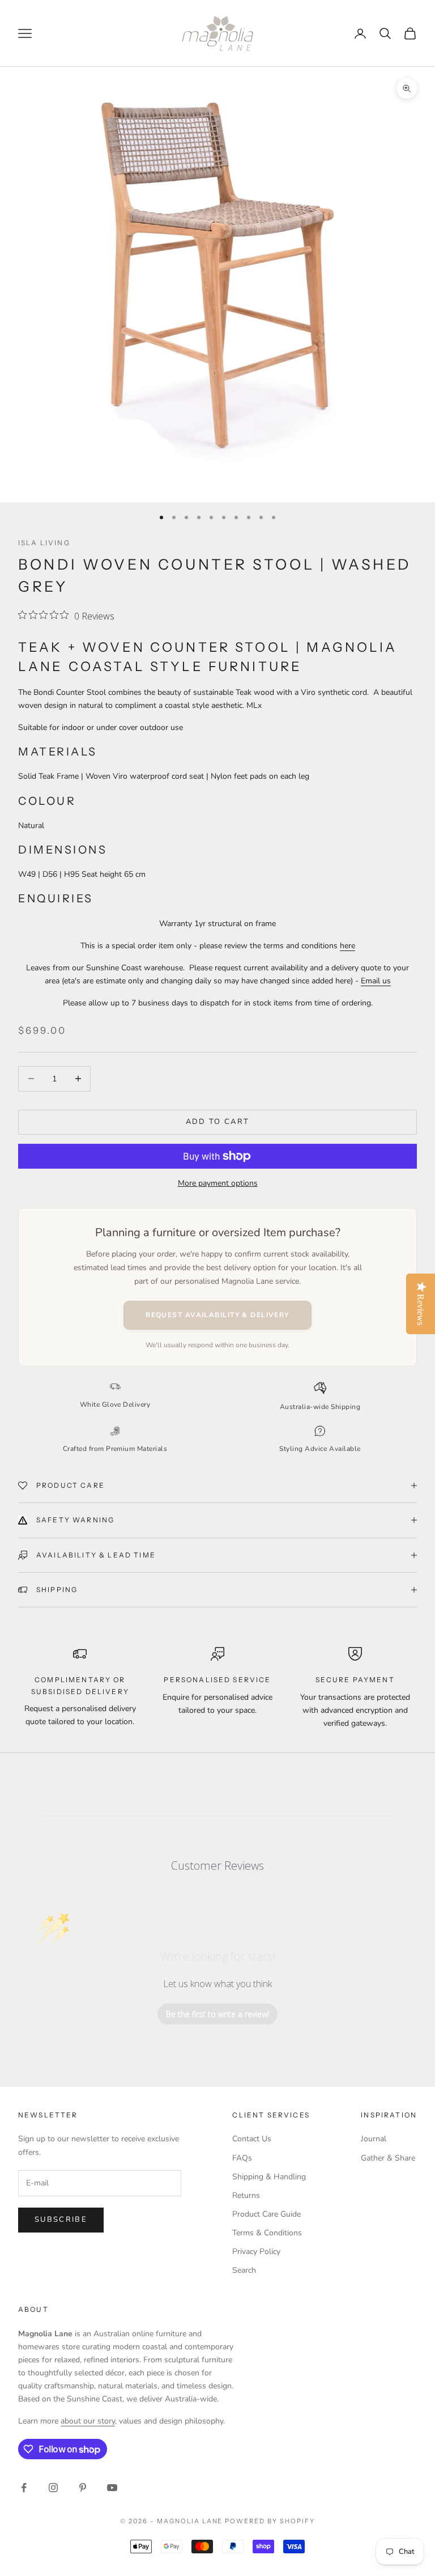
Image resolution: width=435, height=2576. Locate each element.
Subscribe (61, 2219)
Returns (246, 2195)
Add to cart (218, 1122)
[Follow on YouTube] (112, 2488)
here (347, 946)
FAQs (242, 2158)
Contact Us (252, 2139)
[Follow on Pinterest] (83, 2488)
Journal (374, 2139)
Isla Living (44, 543)
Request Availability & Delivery (217, 1315)
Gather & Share (388, 2158)
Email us (376, 981)
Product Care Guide (266, 2214)
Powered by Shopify (270, 2521)
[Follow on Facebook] (24, 2488)
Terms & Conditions (267, 2233)
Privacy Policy (256, 2252)
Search (244, 2270)
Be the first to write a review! (217, 2014)
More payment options (218, 1183)
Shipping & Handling (269, 2177)
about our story (88, 2421)
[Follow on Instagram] (53, 2488)
